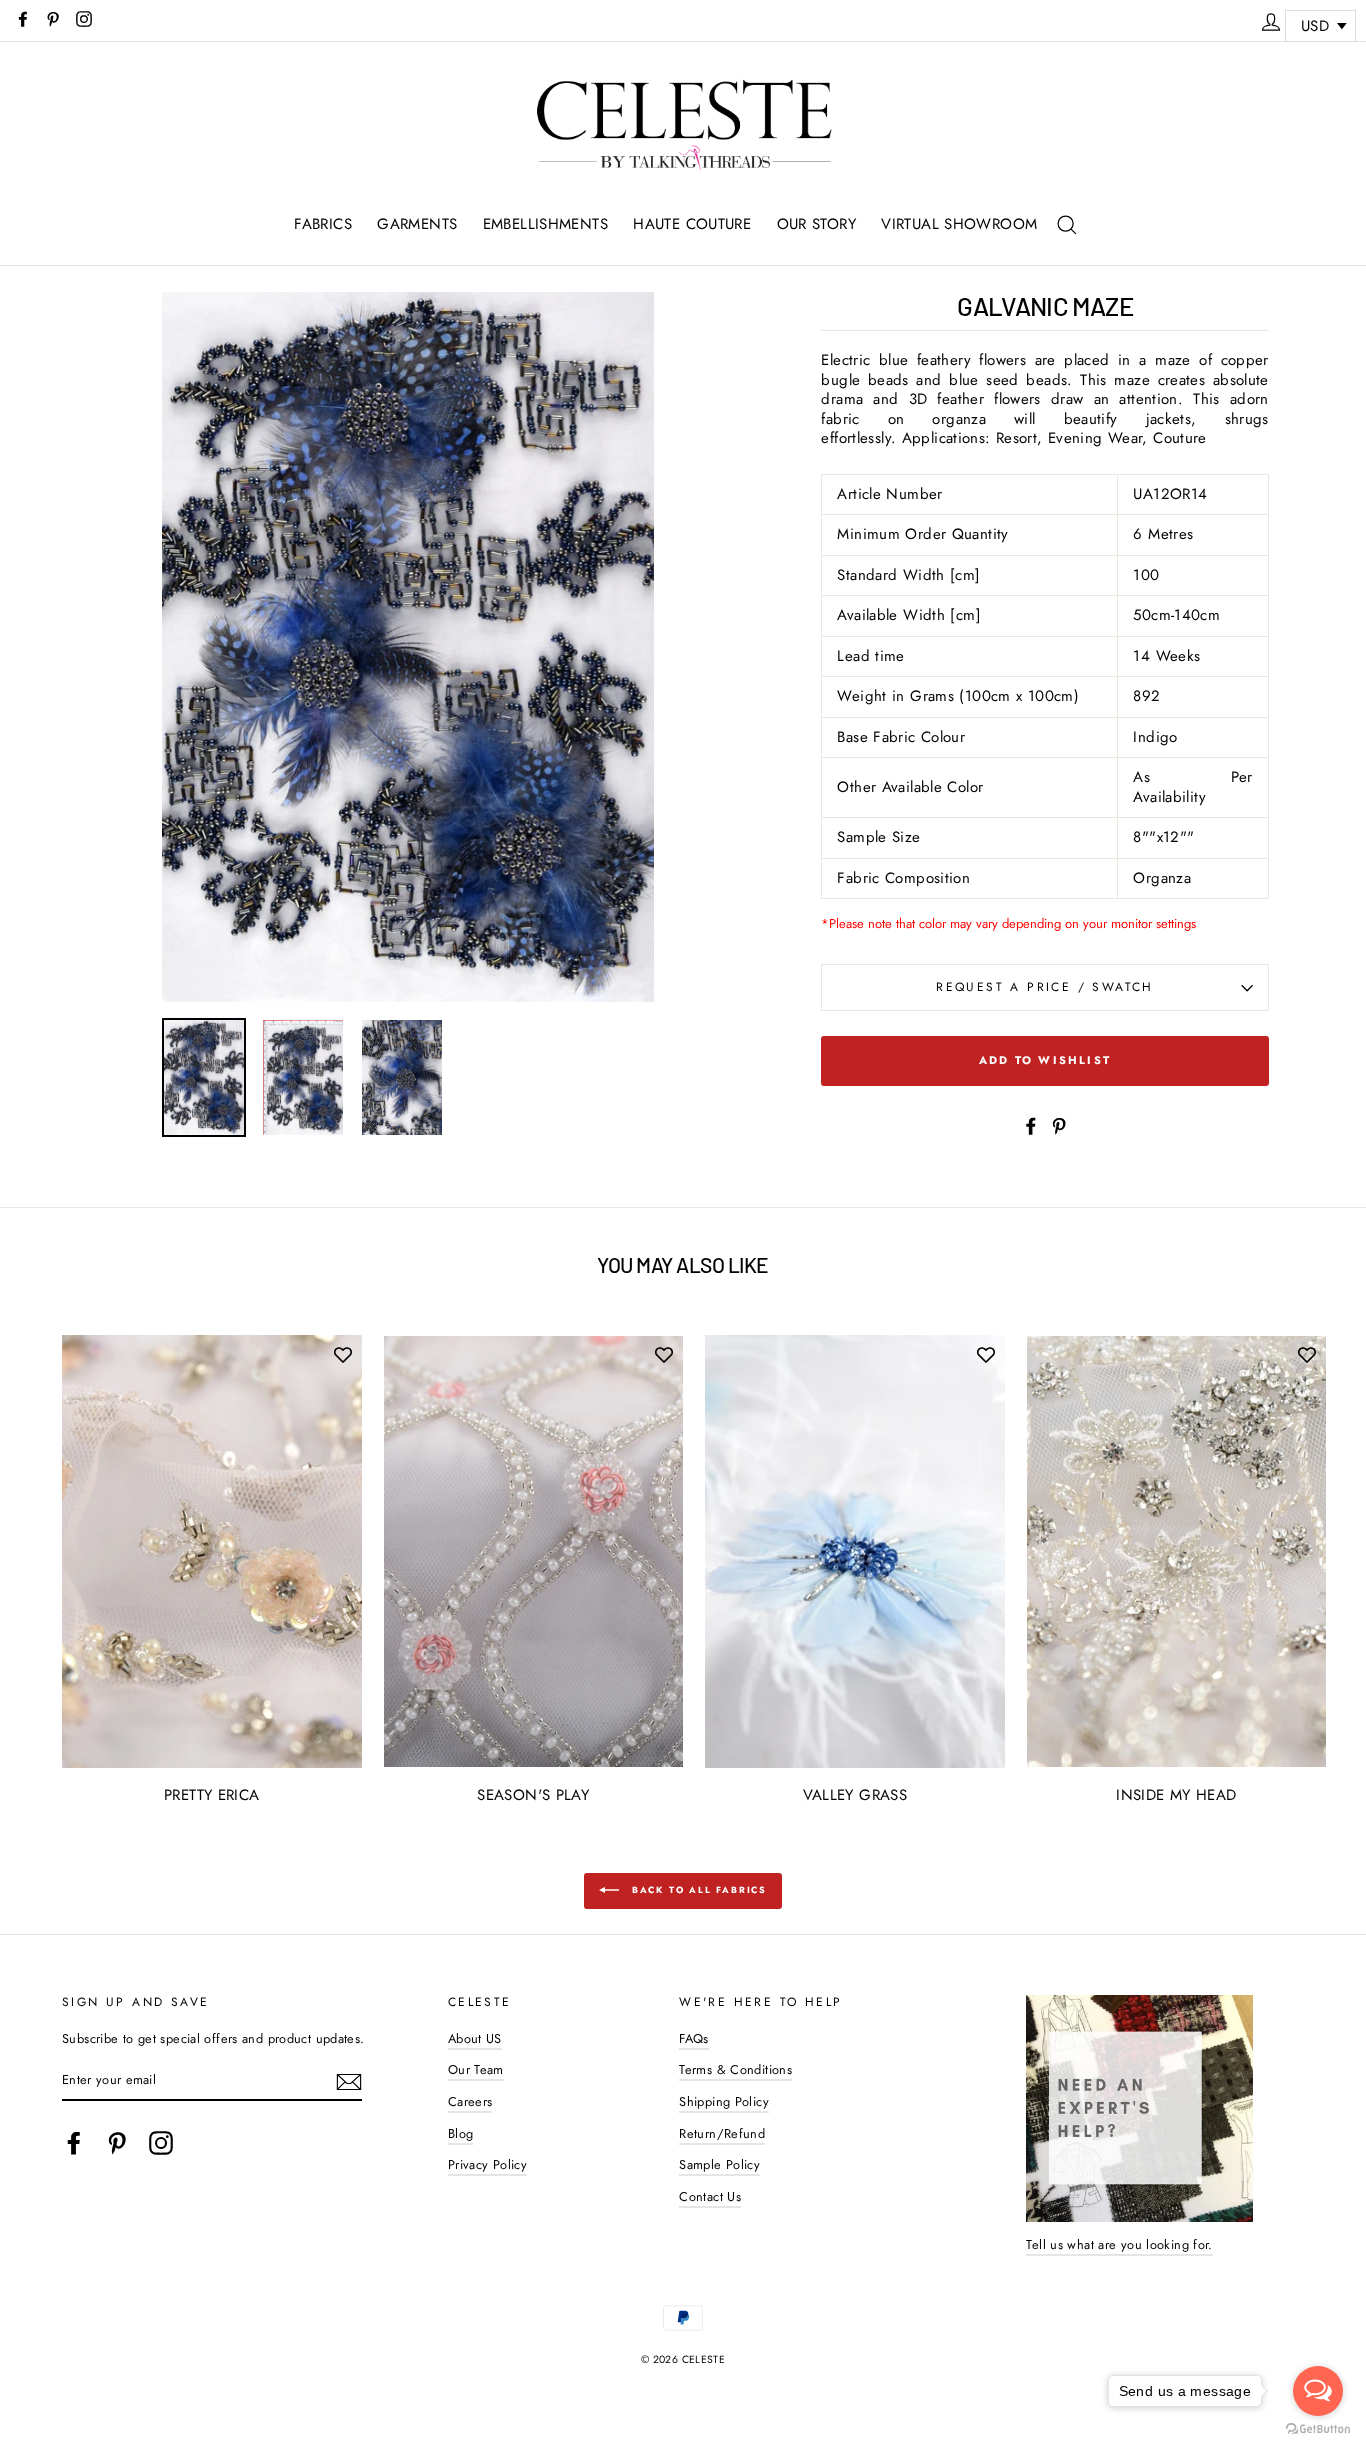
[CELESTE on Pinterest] (117, 2143)
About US (475, 2038)
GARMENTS (417, 224)
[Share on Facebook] (1031, 1125)
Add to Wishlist (1045, 1060)
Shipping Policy (724, 2101)
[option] (408, 647)
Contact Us (710, 2196)
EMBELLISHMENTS (545, 224)
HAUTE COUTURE (692, 224)
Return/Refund (722, 2133)
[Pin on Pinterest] (1059, 1125)
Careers (470, 2101)
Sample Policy (719, 2164)
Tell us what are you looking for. (1119, 2244)
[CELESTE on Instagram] (161, 2143)
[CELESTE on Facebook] (74, 2143)
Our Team (476, 2069)
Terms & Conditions (735, 2069)
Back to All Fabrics (697, 1889)
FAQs (694, 2038)
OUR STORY (816, 224)
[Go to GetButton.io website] (1318, 2429)
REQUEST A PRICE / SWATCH (1045, 987)
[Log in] (1271, 19)
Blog (461, 2133)
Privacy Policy (487, 2164)
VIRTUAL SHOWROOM (959, 224)
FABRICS (323, 224)
